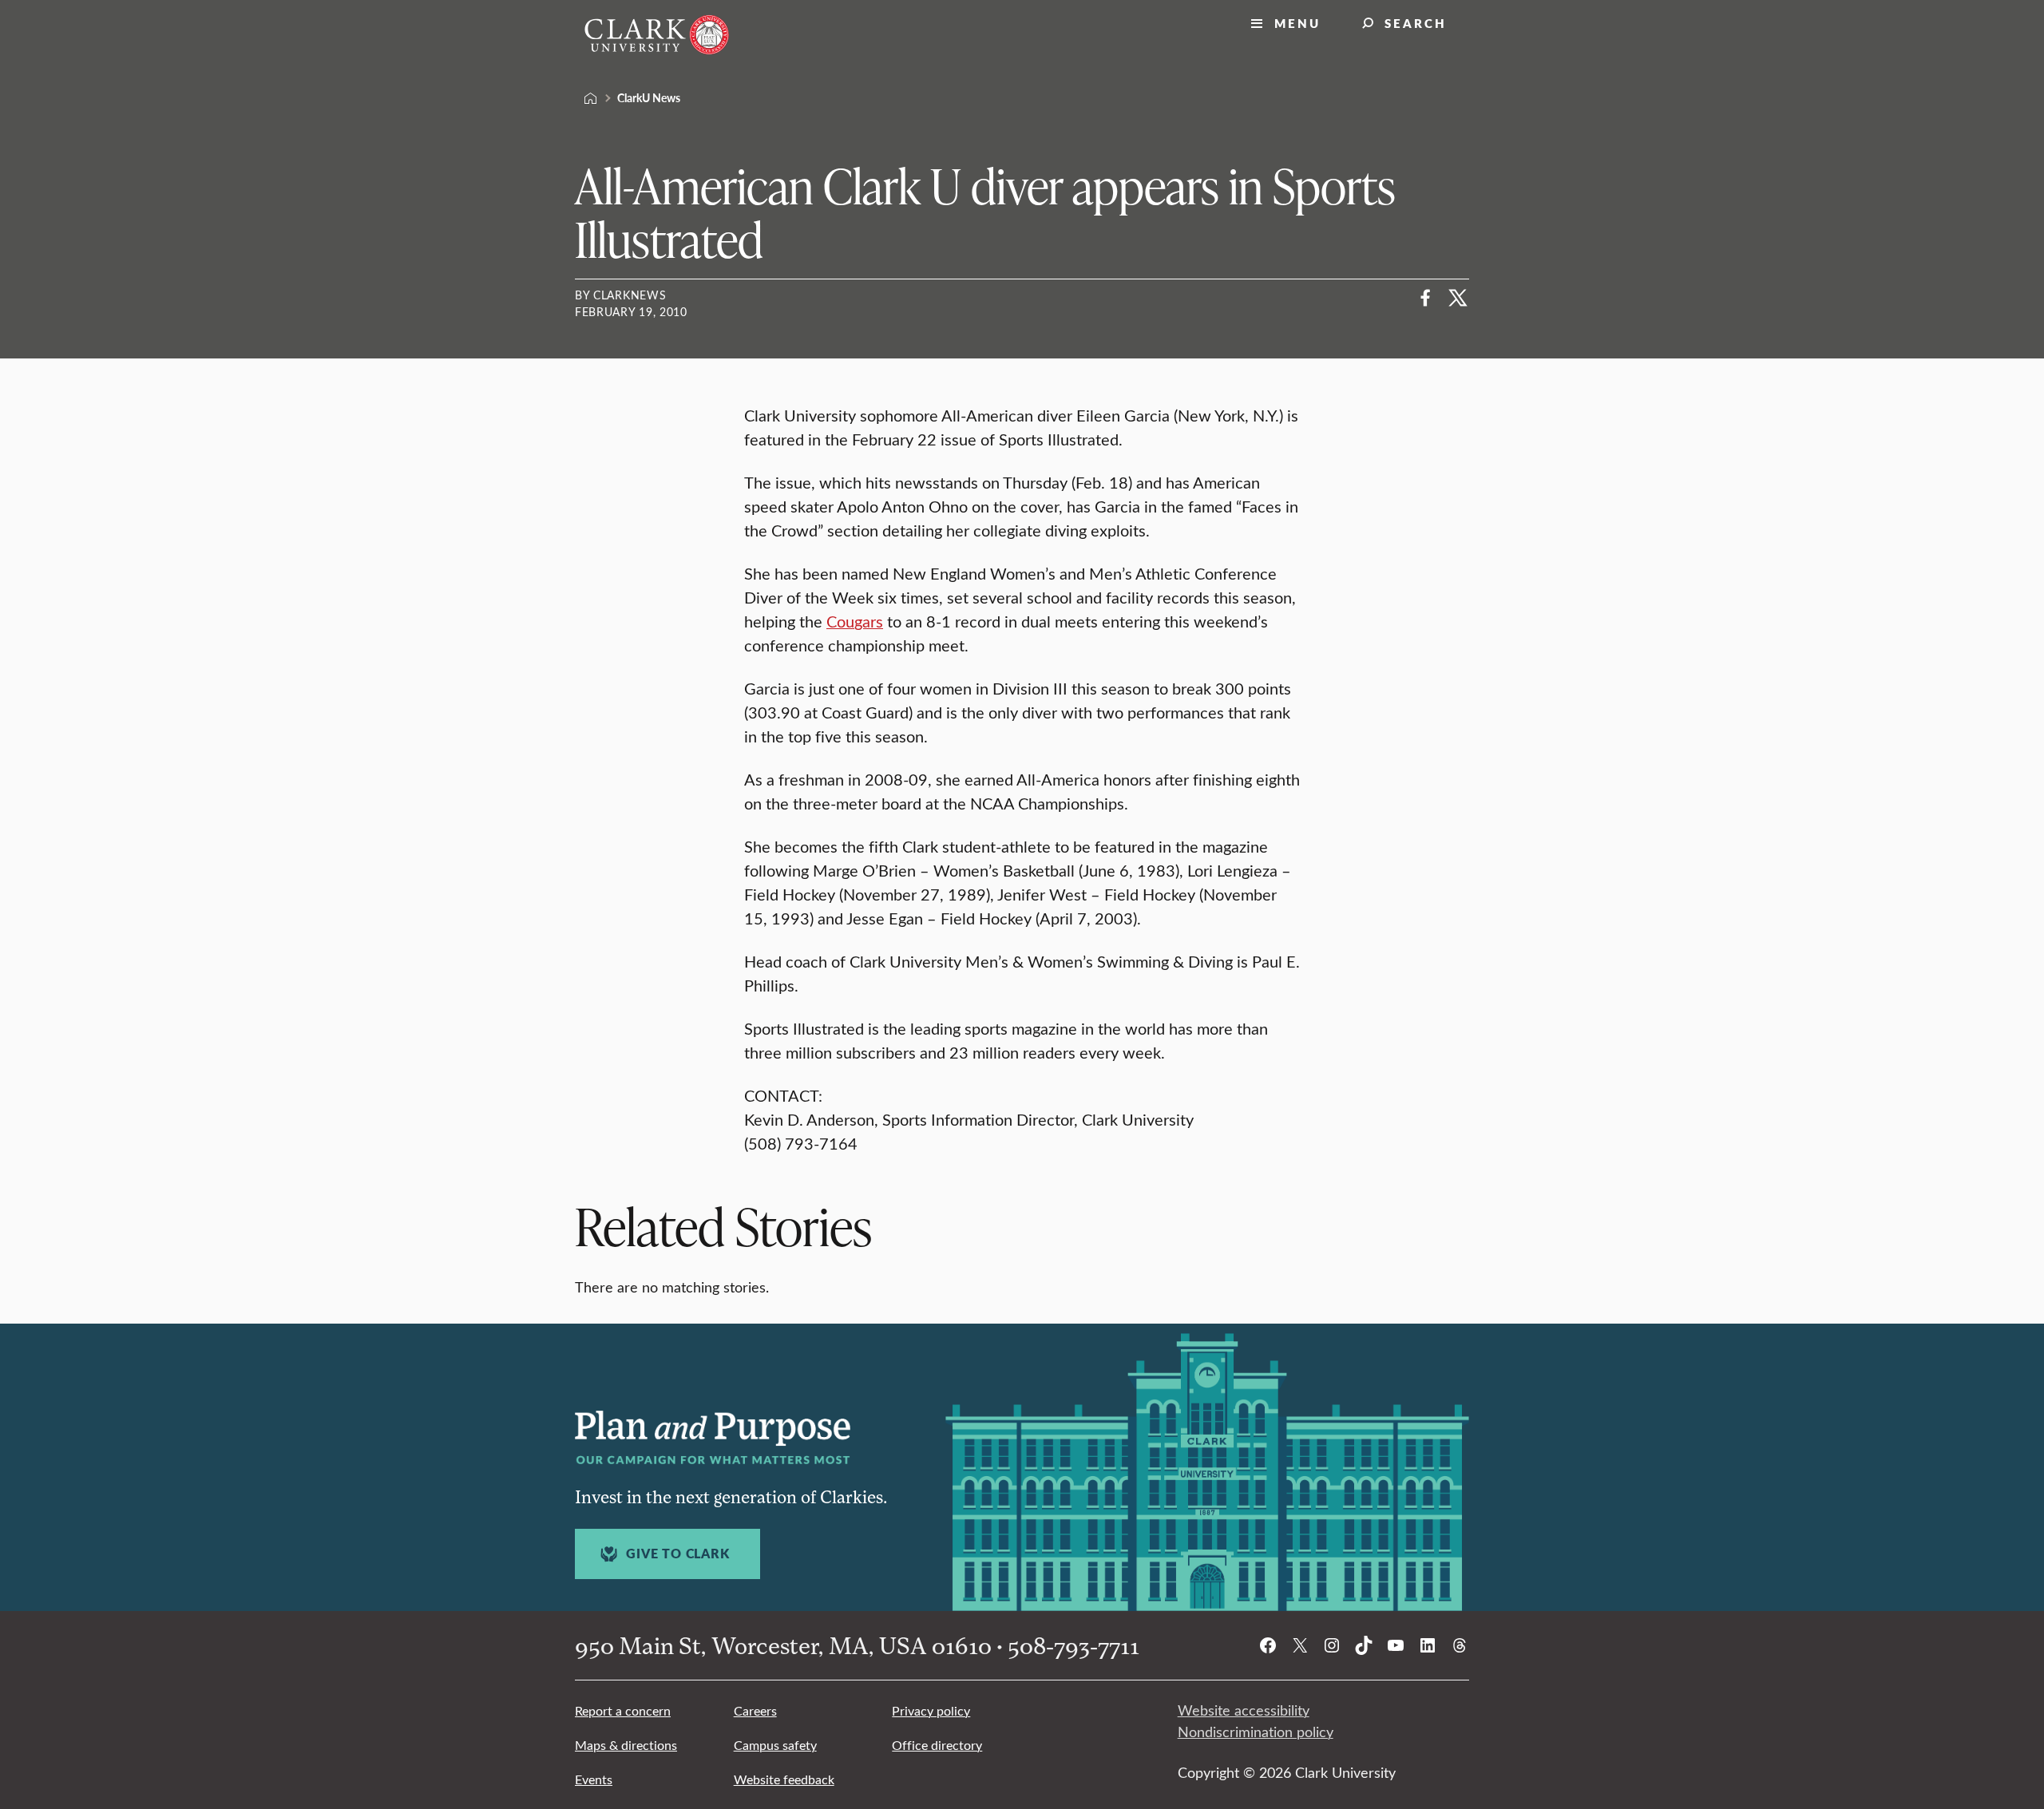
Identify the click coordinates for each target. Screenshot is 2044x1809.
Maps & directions (626, 1745)
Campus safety (775, 1745)
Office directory (937, 1745)
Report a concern (623, 1710)
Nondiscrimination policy (1256, 1732)
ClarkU (591, 98)
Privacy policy (931, 1710)
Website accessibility (1244, 1710)
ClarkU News (649, 97)
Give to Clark (677, 1554)
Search (1416, 23)
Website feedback (784, 1779)
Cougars (855, 621)
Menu (1297, 23)
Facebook (1426, 298)
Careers (755, 1710)
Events (594, 1779)
